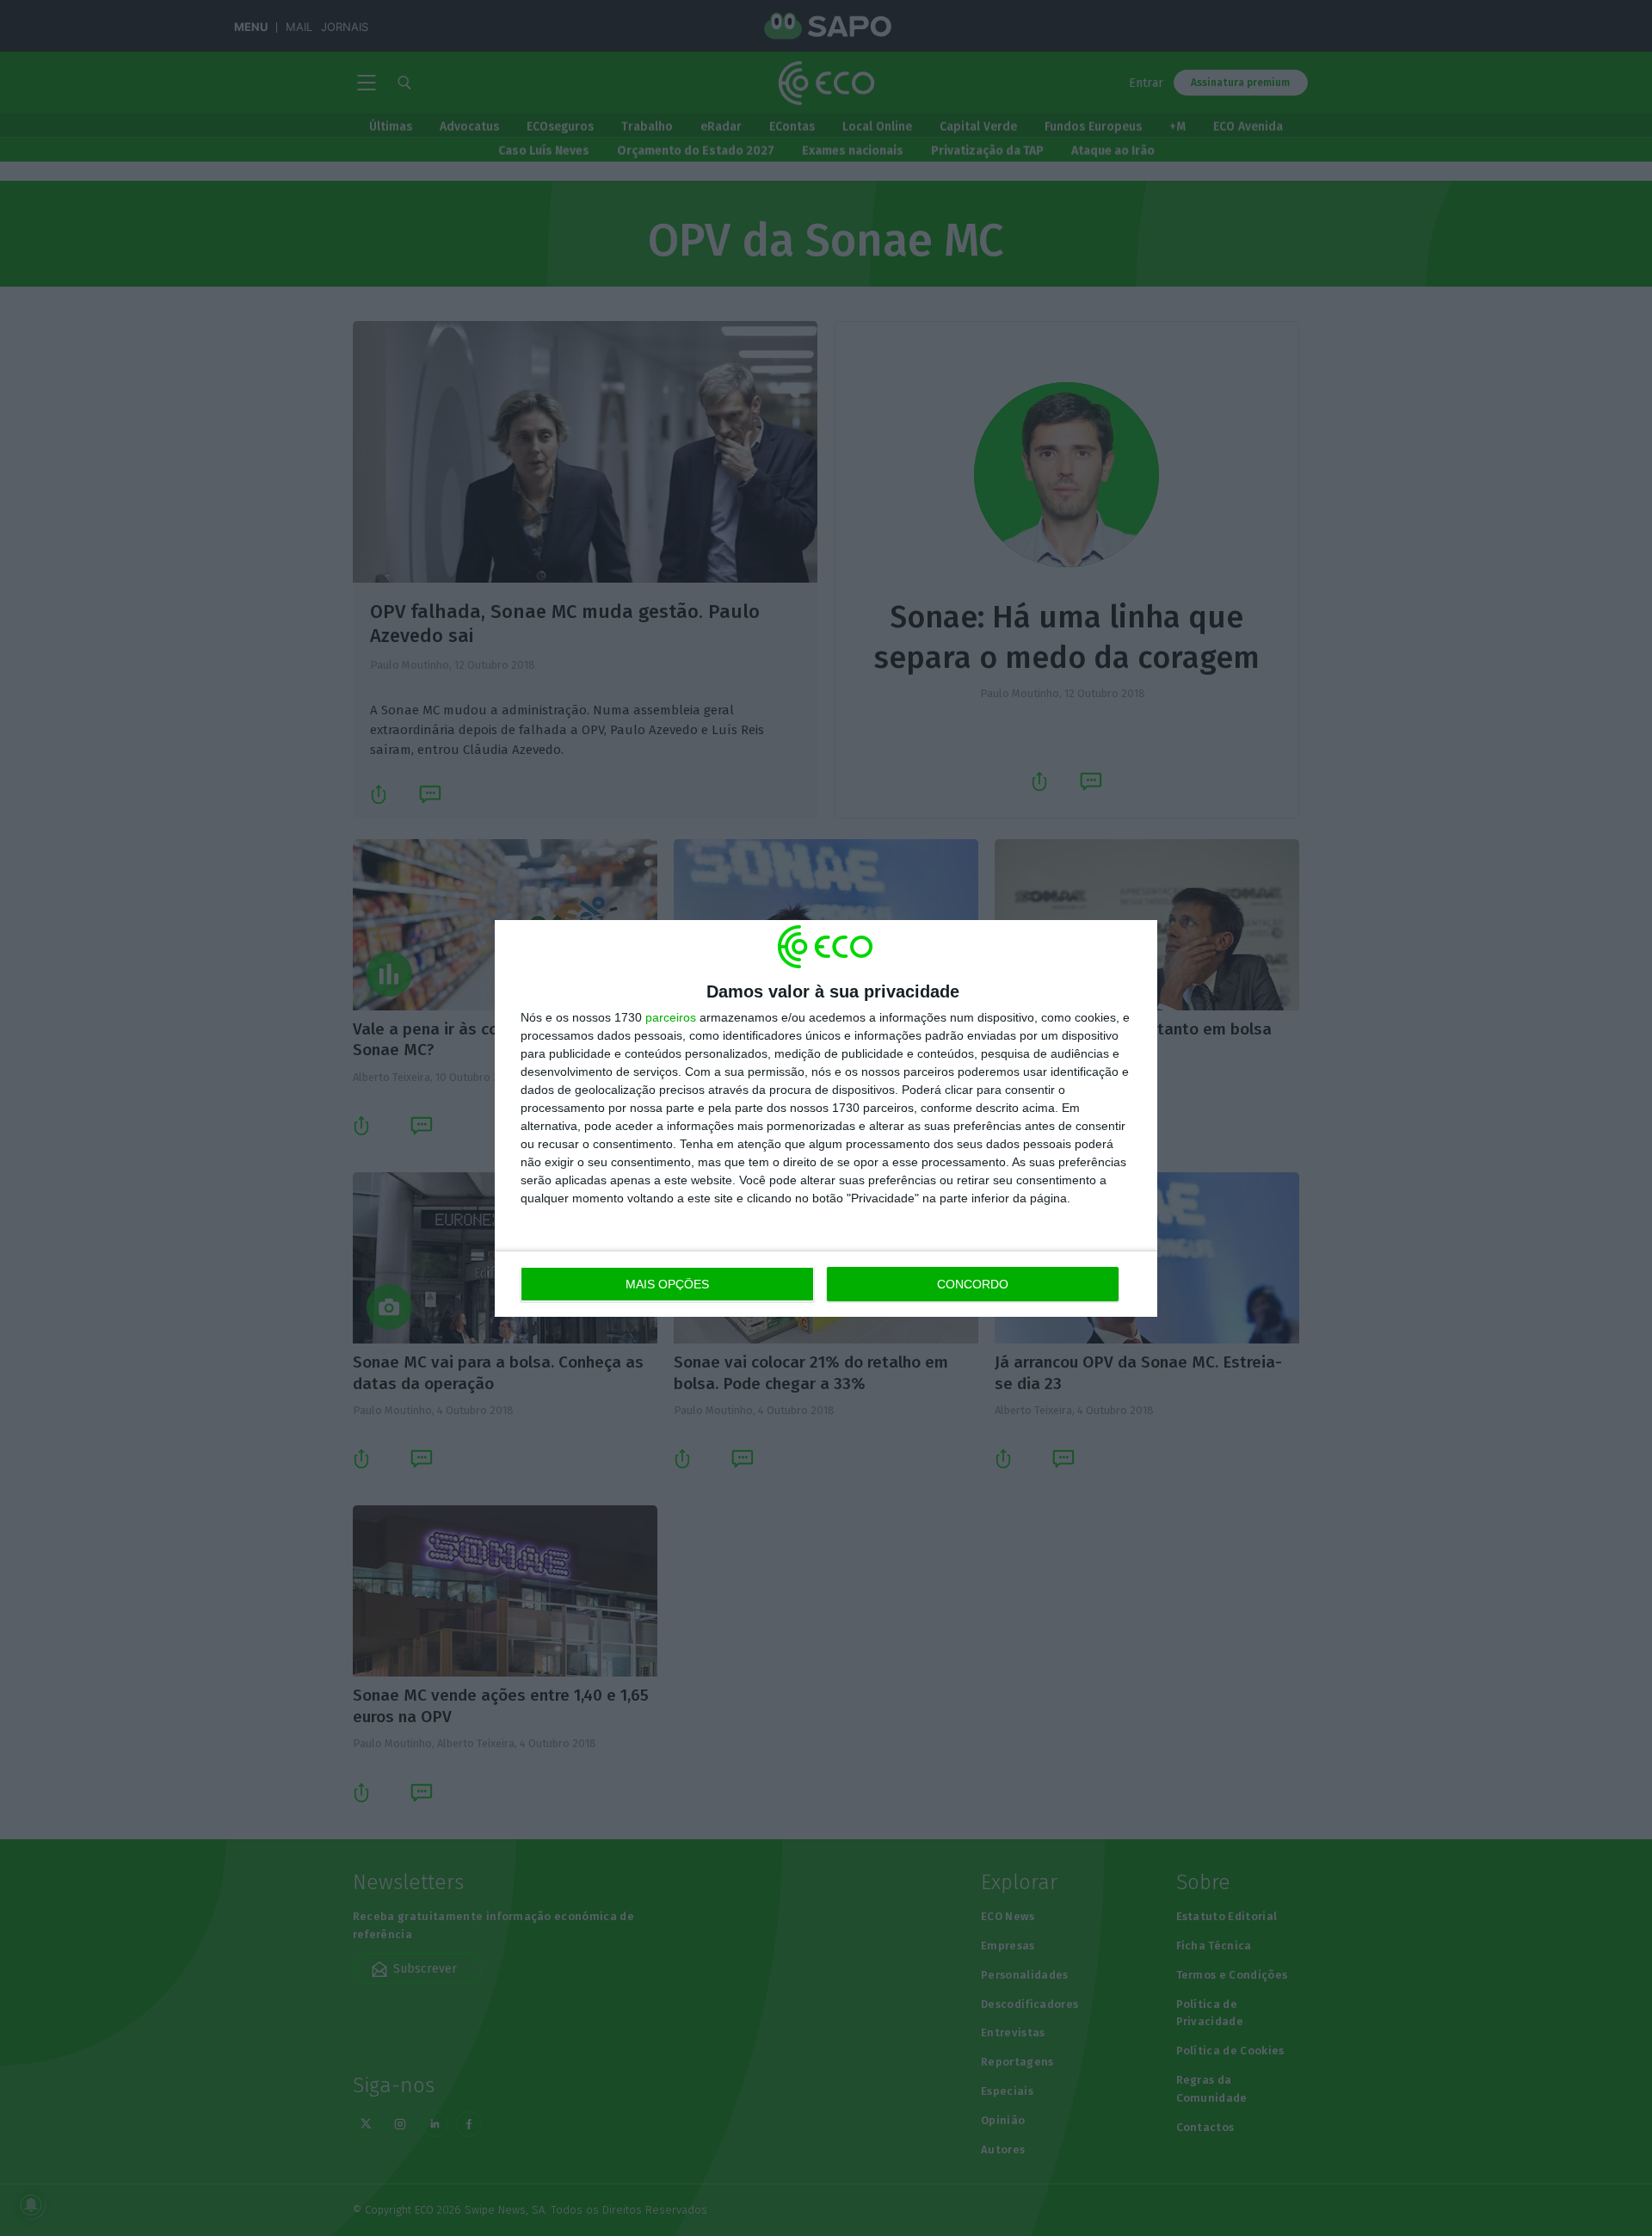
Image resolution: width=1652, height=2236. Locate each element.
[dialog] (826, 1118)
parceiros (671, 1017)
